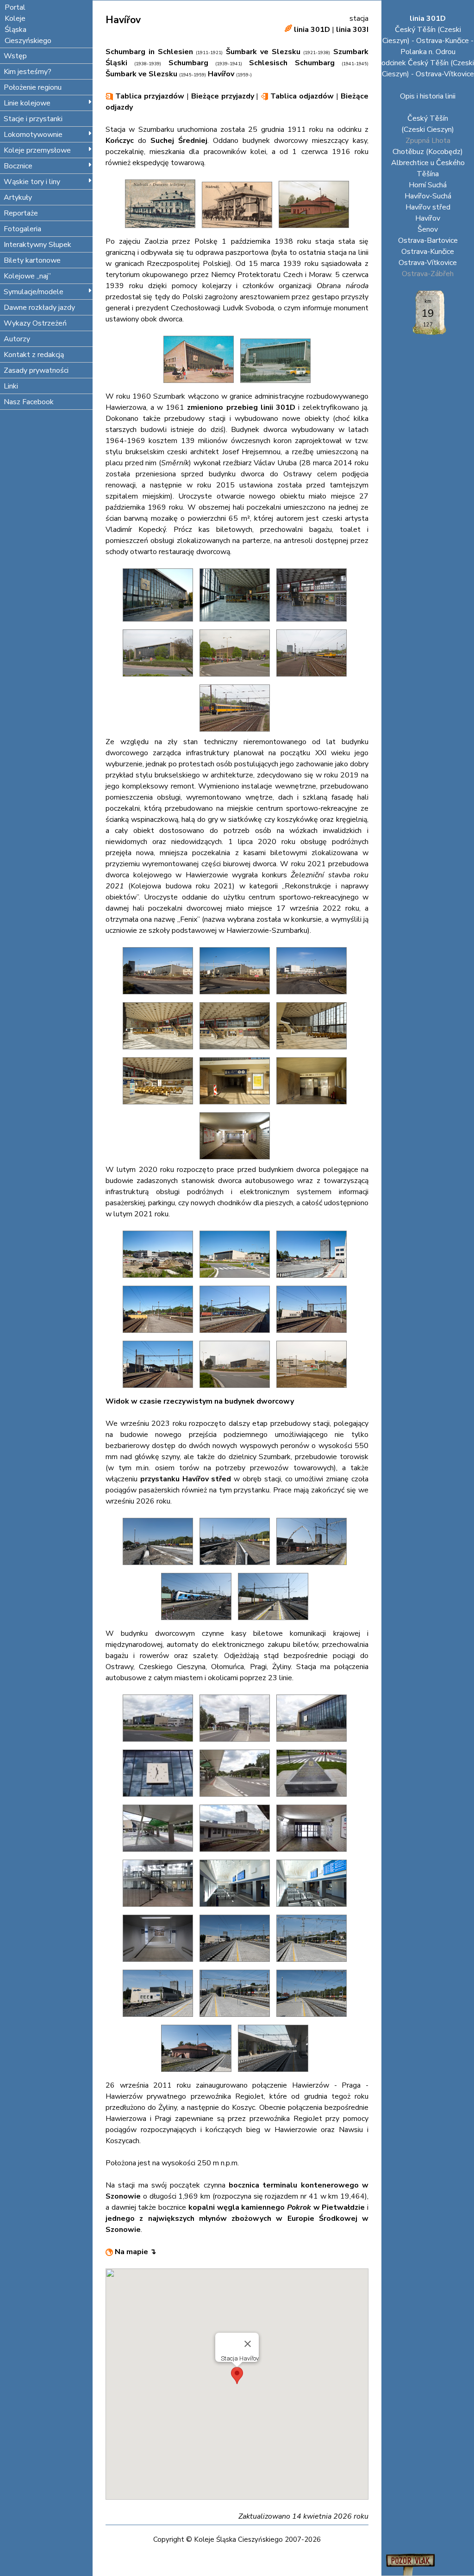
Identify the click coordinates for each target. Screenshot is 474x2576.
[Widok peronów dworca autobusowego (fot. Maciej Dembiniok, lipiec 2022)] (237, 1799)
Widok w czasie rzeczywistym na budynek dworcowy (200, 1401)
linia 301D (312, 30)
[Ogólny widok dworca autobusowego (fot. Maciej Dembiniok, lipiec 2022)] (237, 1744)
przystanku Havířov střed (186, 1479)
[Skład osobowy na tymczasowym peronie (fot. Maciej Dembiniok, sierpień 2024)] (199, 1622)
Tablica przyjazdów (149, 96)
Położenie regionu (33, 87)
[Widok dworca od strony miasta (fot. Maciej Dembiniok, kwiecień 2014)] (237, 679)
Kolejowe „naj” (27, 276)
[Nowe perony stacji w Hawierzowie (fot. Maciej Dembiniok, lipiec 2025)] (314, 1964)
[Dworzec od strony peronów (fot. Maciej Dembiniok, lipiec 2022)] (237, 1854)
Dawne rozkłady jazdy (39, 308)
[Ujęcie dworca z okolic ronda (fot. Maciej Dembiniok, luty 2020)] (160, 997)
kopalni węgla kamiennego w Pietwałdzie (277, 2207)
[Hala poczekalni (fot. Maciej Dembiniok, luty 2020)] (314, 1052)
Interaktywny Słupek (37, 245)
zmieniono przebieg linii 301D (241, 407)
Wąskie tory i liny (32, 182)
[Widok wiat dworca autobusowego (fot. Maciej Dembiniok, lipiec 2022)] (160, 1854)
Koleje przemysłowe (37, 150)
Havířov (428, 218)
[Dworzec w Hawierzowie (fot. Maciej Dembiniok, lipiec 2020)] (237, 1280)
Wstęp (15, 56)
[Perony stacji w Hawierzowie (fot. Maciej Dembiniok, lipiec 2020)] (237, 1335)
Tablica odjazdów (301, 96)
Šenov (428, 229)
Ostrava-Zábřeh (428, 274)
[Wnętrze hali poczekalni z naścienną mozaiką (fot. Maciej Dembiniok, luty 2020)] (160, 1052)
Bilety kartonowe (32, 260)
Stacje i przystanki (33, 119)
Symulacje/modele (34, 292)
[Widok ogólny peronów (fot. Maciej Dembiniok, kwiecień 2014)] (314, 679)
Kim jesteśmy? (28, 72)
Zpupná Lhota (428, 141)
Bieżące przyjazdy (223, 96)
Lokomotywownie (33, 135)
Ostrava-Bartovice (428, 240)
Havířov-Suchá (428, 196)
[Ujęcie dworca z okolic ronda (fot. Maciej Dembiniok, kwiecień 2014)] (160, 679)
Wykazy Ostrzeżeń (35, 323)
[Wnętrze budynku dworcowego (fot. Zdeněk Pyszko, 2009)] (237, 624)
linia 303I (352, 30)
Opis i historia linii (428, 96)
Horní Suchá (428, 185)
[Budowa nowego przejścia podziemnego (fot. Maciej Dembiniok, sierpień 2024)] (314, 1567)
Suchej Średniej (179, 141)
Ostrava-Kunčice (428, 252)
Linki (11, 386)
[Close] (248, 2344)
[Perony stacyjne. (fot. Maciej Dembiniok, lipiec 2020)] (160, 1390)
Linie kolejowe (27, 103)
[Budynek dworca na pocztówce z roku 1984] (275, 385)
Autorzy (17, 339)
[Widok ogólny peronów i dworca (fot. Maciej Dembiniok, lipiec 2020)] (314, 1335)
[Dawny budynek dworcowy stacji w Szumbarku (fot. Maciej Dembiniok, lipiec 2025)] (199, 2074)
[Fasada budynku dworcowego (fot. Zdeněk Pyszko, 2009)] (160, 624)
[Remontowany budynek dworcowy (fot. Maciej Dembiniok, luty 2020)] (237, 997)
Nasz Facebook (29, 402)
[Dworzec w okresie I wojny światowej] (162, 230)
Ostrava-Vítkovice (428, 263)
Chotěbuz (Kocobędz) (428, 152)
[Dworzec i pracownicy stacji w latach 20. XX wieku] (239, 230)
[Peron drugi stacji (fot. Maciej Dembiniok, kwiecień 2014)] (237, 734)
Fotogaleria (22, 229)
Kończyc (120, 141)
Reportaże (21, 213)
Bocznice (18, 166)
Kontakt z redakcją (34, 355)
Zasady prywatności (36, 370)
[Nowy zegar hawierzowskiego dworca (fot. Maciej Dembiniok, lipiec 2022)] (160, 1799)
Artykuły (18, 197)
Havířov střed (428, 207)
